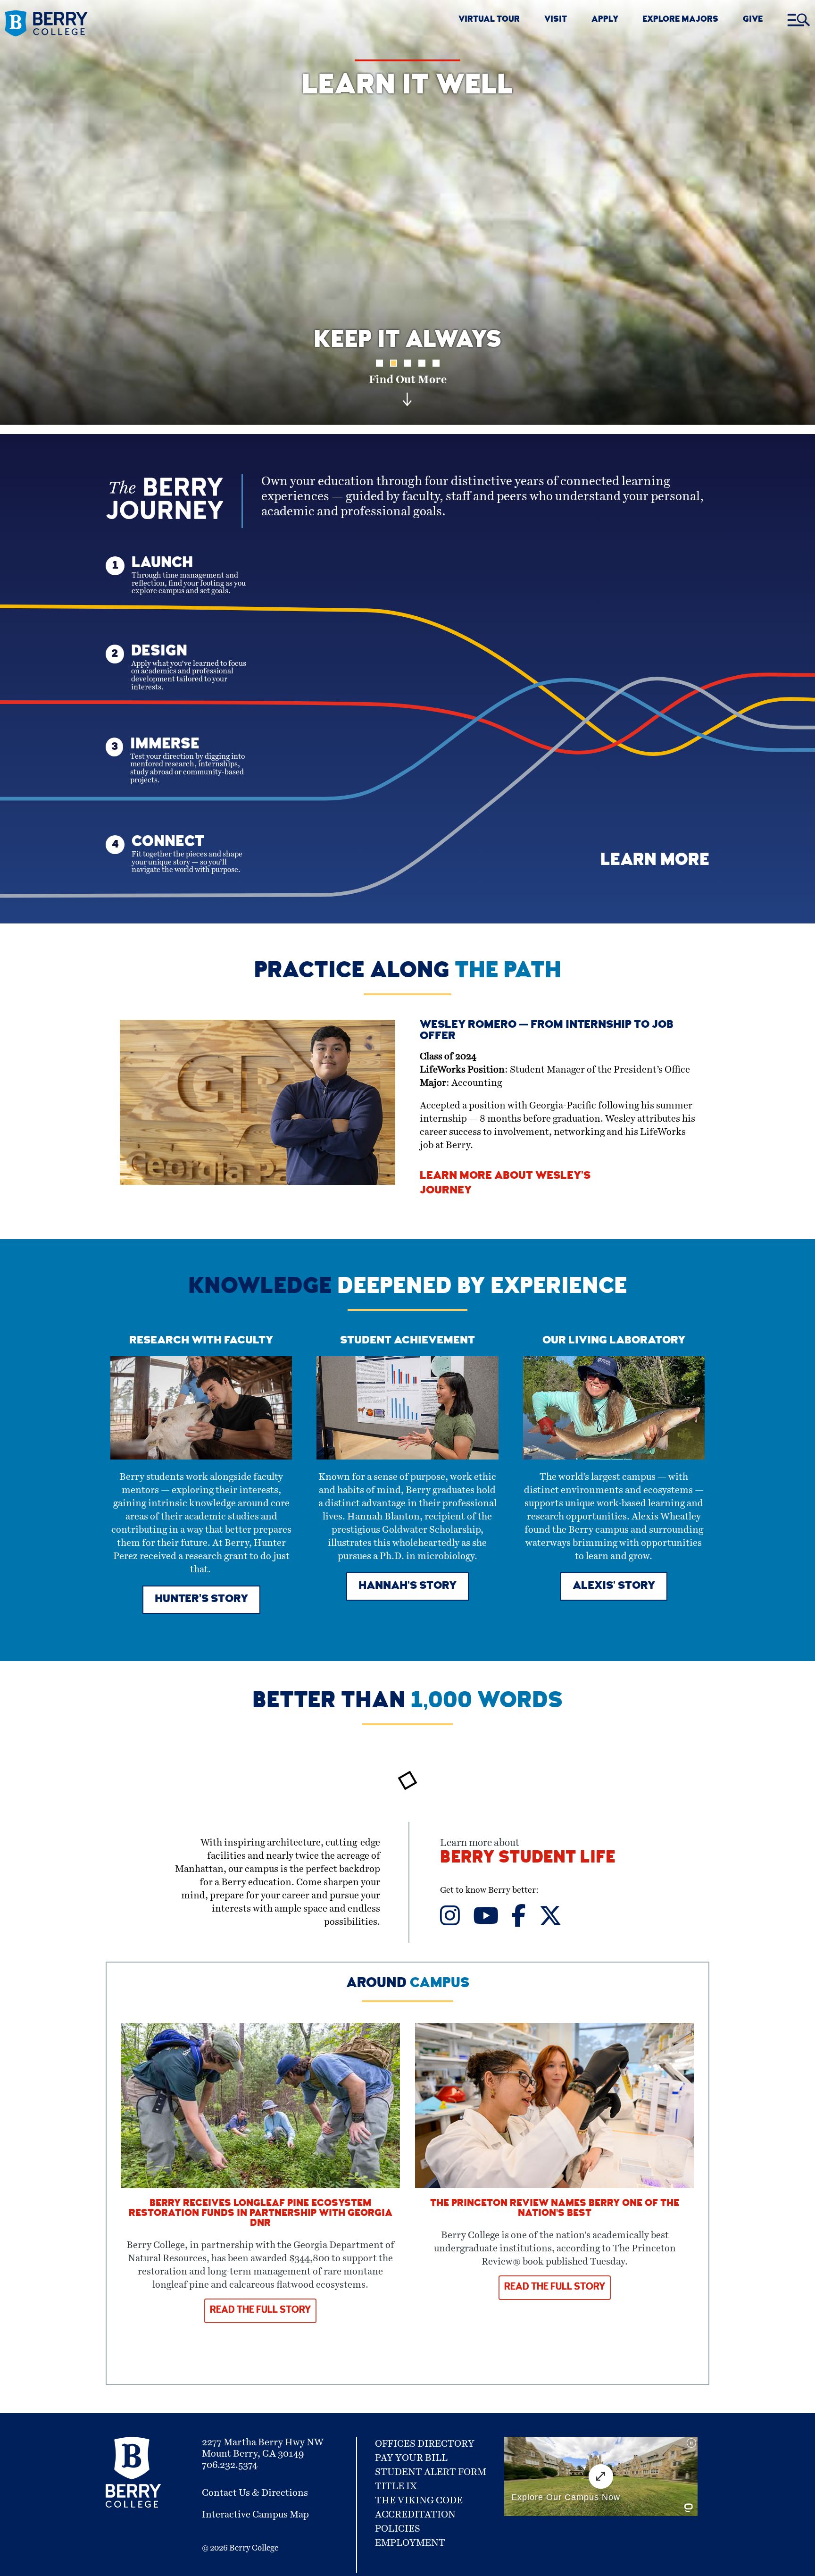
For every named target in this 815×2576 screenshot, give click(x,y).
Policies (398, 2529)
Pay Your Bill (411, 2458)
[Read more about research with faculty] (201, 1457)
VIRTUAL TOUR (489, 20)
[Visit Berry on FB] (525, 1922)
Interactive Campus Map (255, 2515)
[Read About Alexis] (614, 1457)
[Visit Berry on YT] (492, 1922)
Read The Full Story (260, 2311)
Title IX (396, 2486)
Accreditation (415, 2515)
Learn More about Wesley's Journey (505, 1184)
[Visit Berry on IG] (457, 1922)
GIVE (753, 20)
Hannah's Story (407, 1586)
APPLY (605, 20)
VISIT (556, 20)
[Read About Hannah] (407, 1457)
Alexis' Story (614, 1586)
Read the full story (555, 2288)
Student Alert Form (431, 2472)
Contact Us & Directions (255, 2493)
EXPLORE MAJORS (680, 20)
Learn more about (528, 1853)
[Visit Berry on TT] (556, 1922)
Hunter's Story (201, 1600)
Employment (410, 2543)
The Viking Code (419, 2500)
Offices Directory (425, 2444)
